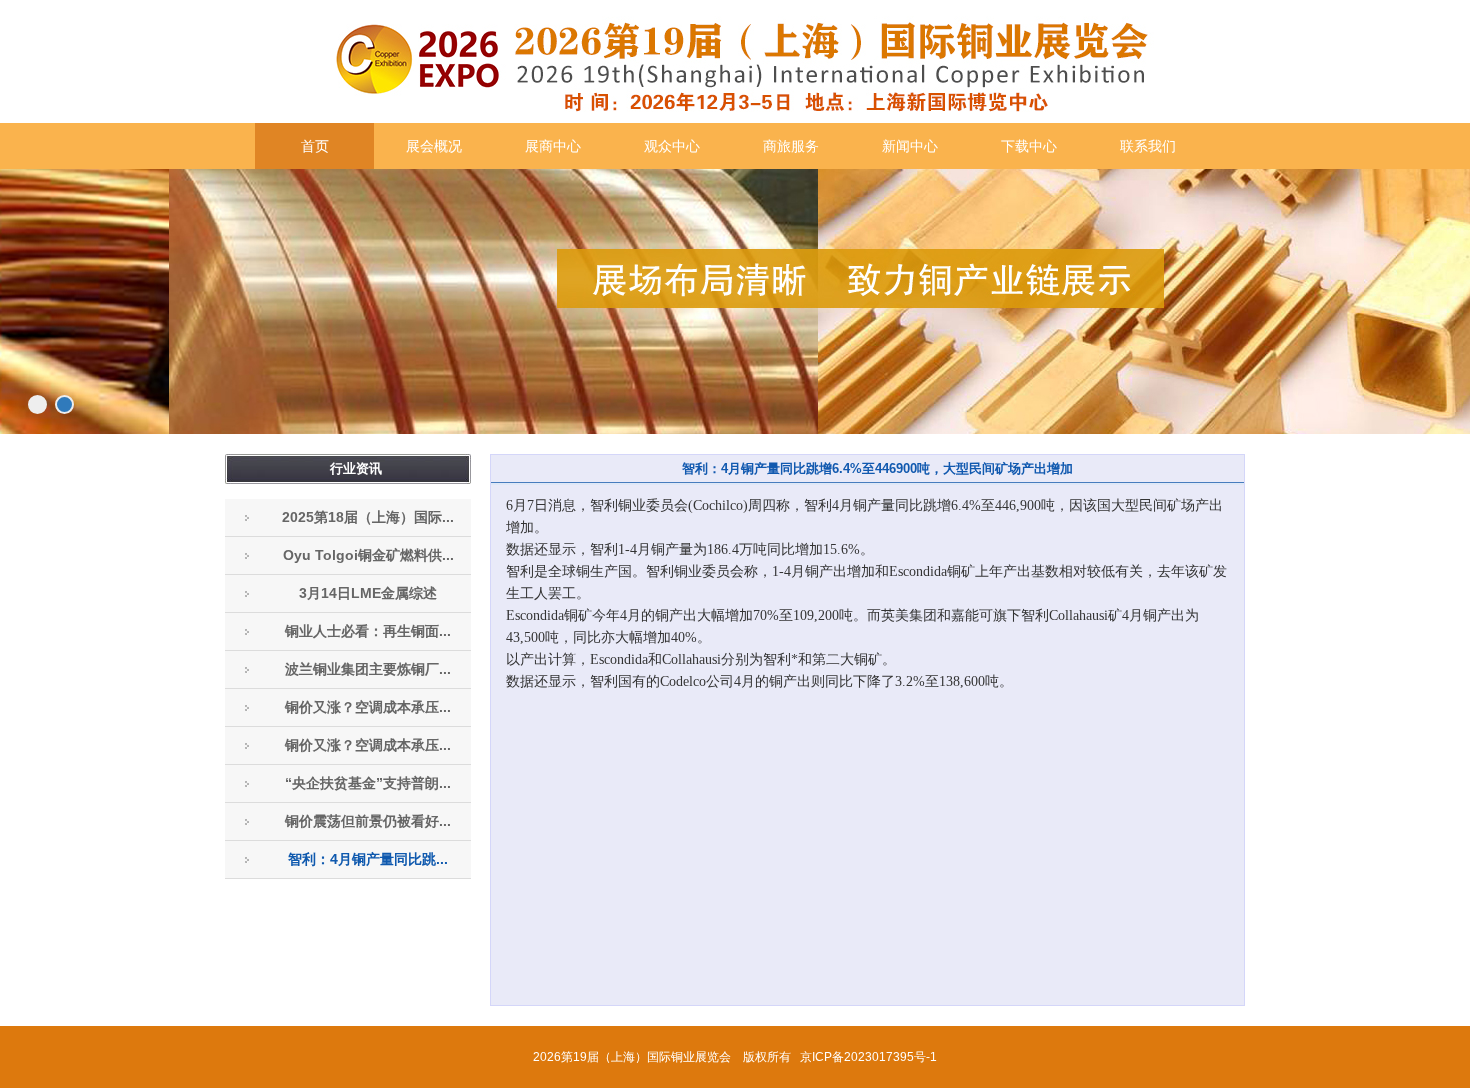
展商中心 (553, 146)
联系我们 (1148, 146)
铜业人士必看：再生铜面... (368, 631)
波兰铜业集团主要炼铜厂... (368, 669)
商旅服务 (791, 146)
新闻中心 (910, 146)
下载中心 (1029, 146)
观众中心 (672, 146)
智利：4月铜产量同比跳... (368, 859)
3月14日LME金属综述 (368, 593)
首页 (315, 146)
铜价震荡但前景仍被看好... (368, 821)
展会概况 (434, 146)
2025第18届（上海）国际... (368, 517)
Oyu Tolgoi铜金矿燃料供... (368, 555)
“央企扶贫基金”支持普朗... (368, 783)
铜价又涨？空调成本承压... (368, 707)
